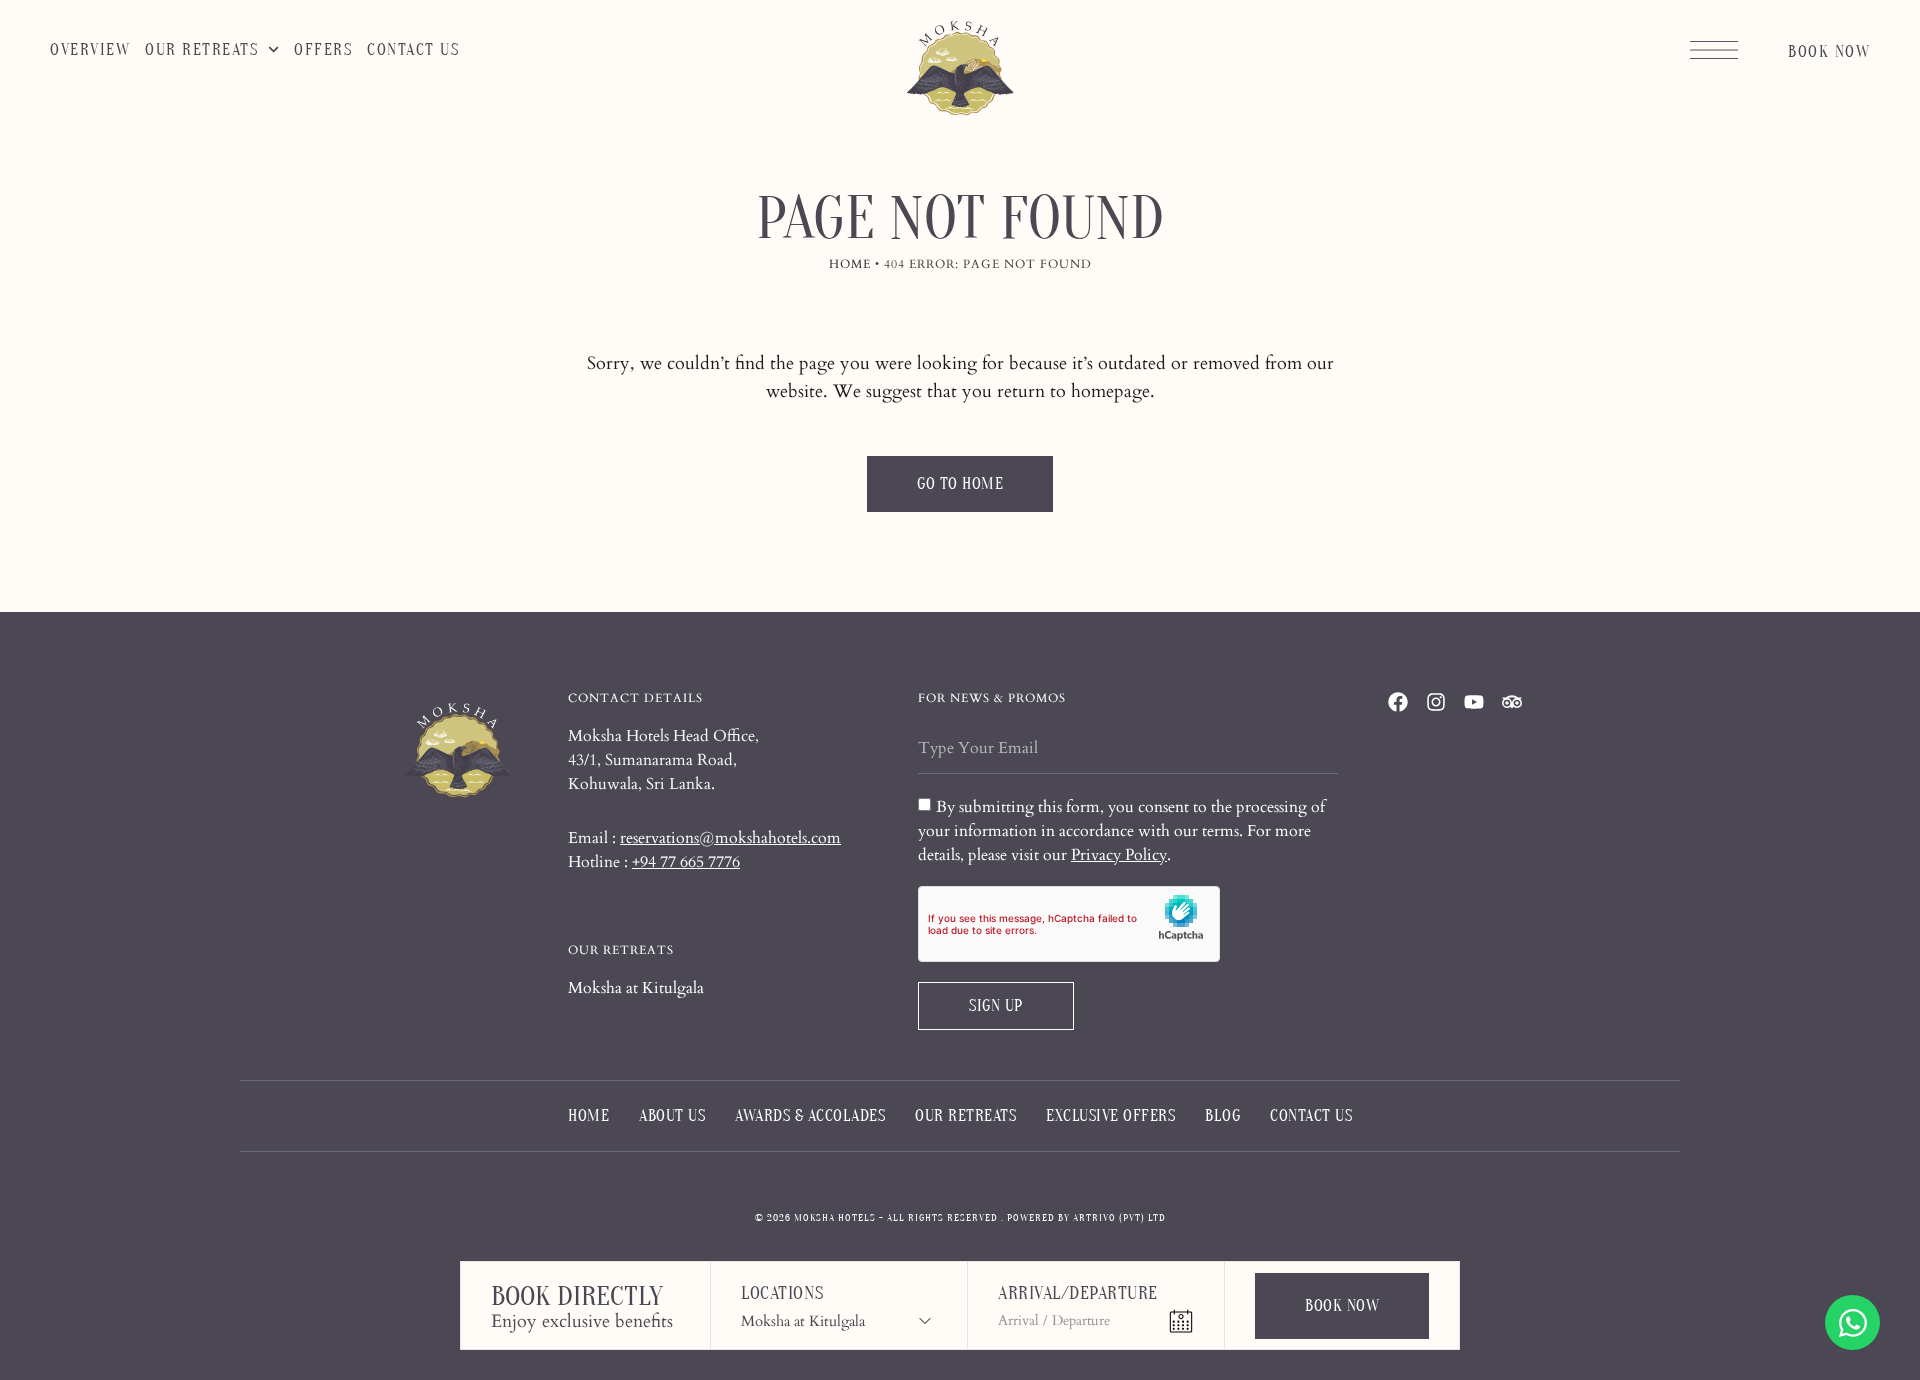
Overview (90, 50)
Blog (1222, 1116)
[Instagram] (1436, 702)
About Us (672, 1116)
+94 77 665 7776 (686, 862)
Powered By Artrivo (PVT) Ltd (1086, 1218)
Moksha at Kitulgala (636, 988)
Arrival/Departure (1078, 1295)
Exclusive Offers (1110, 1116)
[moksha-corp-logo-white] (458, 752)
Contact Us (413, 50)
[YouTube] (1474, 702)
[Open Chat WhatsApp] (1852, 1322)
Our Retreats (201, 50)
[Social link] (1398, 702)
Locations (782, 1295)
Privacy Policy (1119, 855)
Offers (323, 50)
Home (850, 264)
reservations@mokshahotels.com (730, 838)
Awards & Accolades (810, 1116)
